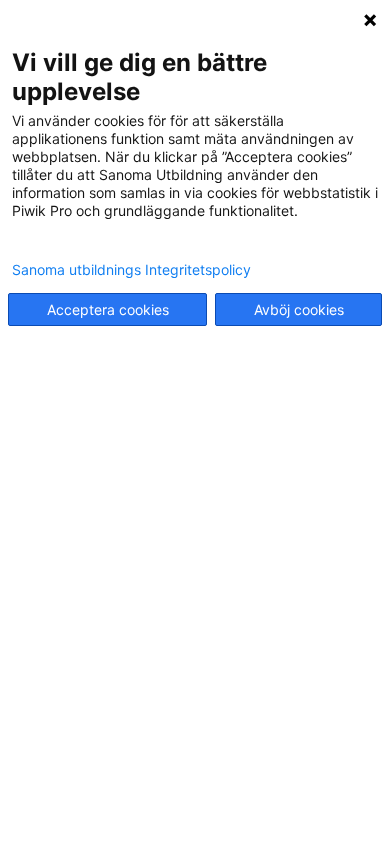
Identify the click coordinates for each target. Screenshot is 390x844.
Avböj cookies (299, 309)
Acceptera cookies (108, 309)
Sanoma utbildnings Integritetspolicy (131, 270)
